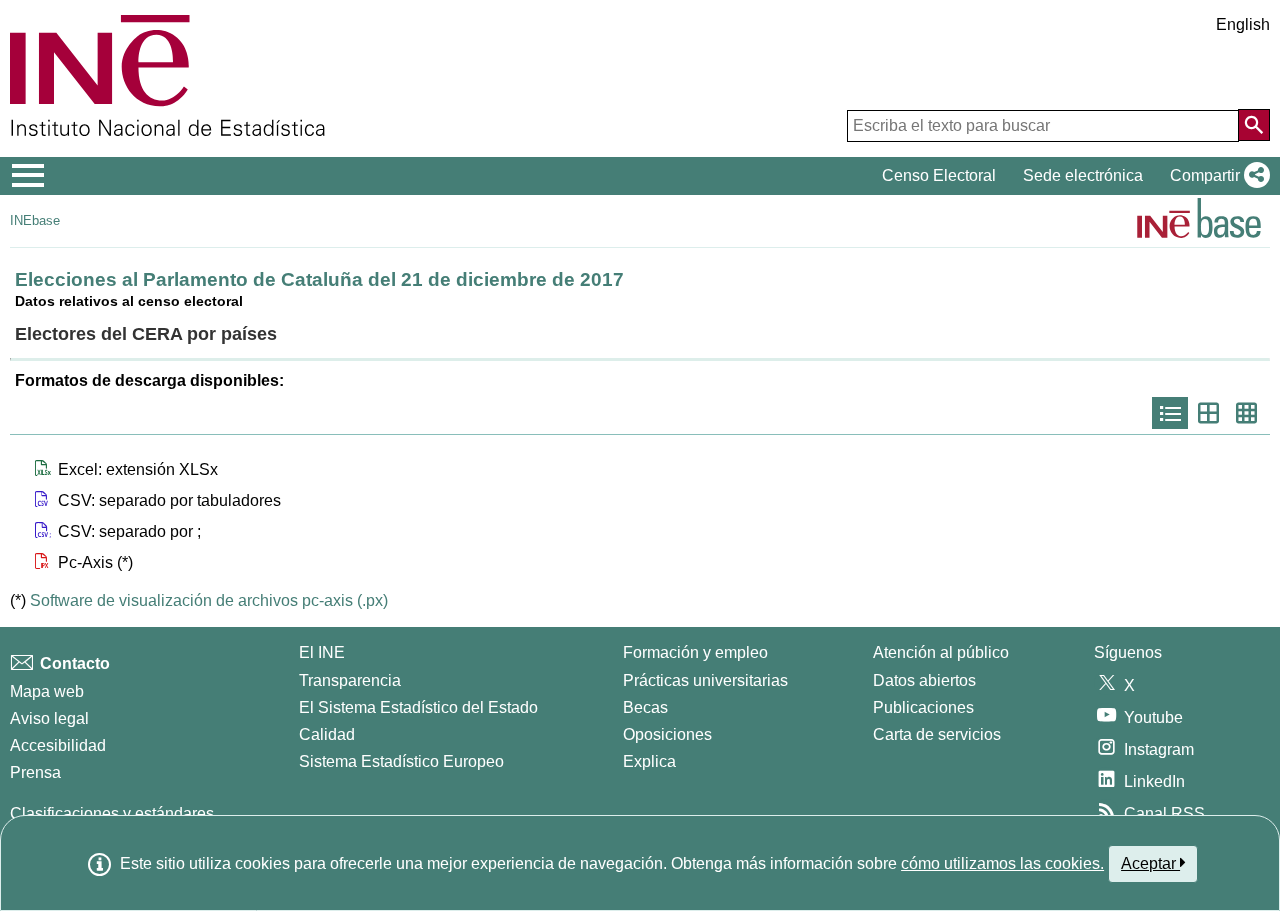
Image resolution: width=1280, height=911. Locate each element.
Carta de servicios (937, 734)
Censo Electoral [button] (939, 175)
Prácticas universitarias (705, 680)
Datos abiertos (924, 680)
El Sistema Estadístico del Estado (418, 707)
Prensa (35, 772)
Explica (649, 761)
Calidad (327, 734)
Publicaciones (923, 707)
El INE (322, 652)
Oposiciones (667, 734)
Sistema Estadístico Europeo (401, 761)
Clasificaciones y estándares (112, 813)
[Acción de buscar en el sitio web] (1254, 125)
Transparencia (350, 680)
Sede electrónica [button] (1083, 175)
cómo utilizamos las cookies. (1002, 863)
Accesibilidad (58, 745)
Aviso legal (49, 718)
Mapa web (47, 691)
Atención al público (941, 652)
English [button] (1243, 24)
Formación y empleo (695, 652)
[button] (1216, 176)
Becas (645, 707)
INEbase (35, 220)
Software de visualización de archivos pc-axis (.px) (209, 600)
